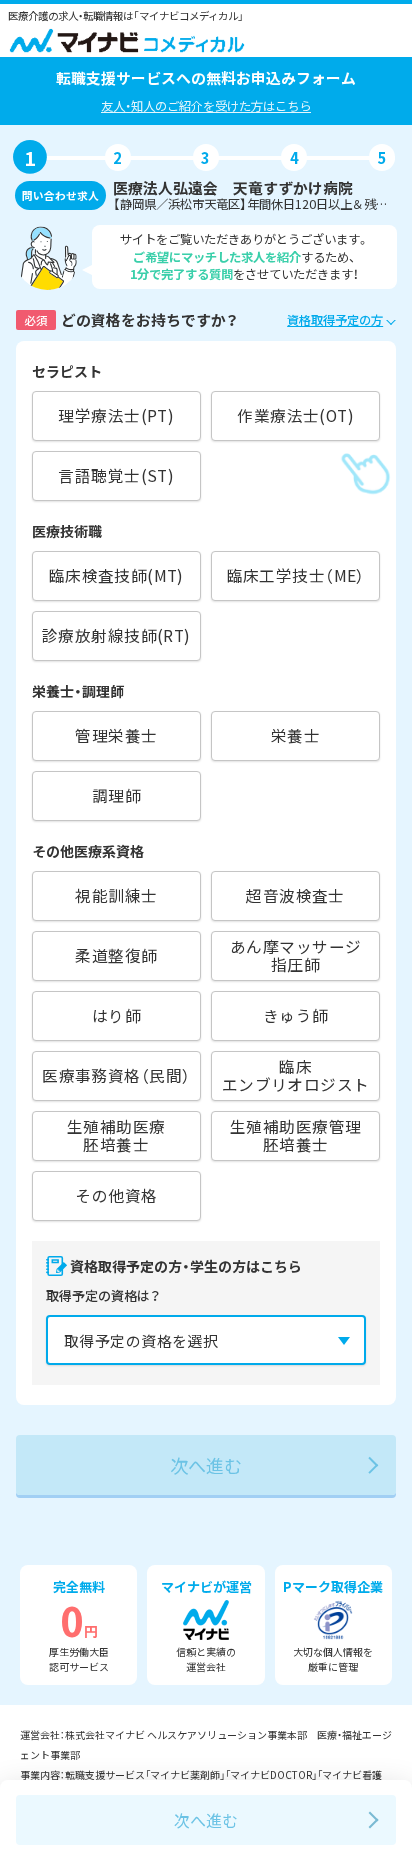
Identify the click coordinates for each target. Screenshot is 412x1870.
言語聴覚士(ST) (116, 475)
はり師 (116, 1015)
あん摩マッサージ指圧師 (295, 956)
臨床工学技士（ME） (296, 575)
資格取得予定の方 (335, 320)
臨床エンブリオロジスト (296, 1076)
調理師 (116, 795)
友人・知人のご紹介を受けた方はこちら (206, 106)
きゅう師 (296, 1015)
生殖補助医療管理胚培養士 (295, 1136)
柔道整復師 (116, 955)
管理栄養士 (116, 735)
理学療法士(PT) (116, 415)
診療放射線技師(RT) (116, 635)
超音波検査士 (295, 895)
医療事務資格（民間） (116, 1075)
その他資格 (116, 1195)
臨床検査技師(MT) (116, 575)
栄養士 (295, 735)
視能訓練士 (116, 895)
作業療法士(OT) (295, 415)
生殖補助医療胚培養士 (116, 1136)
